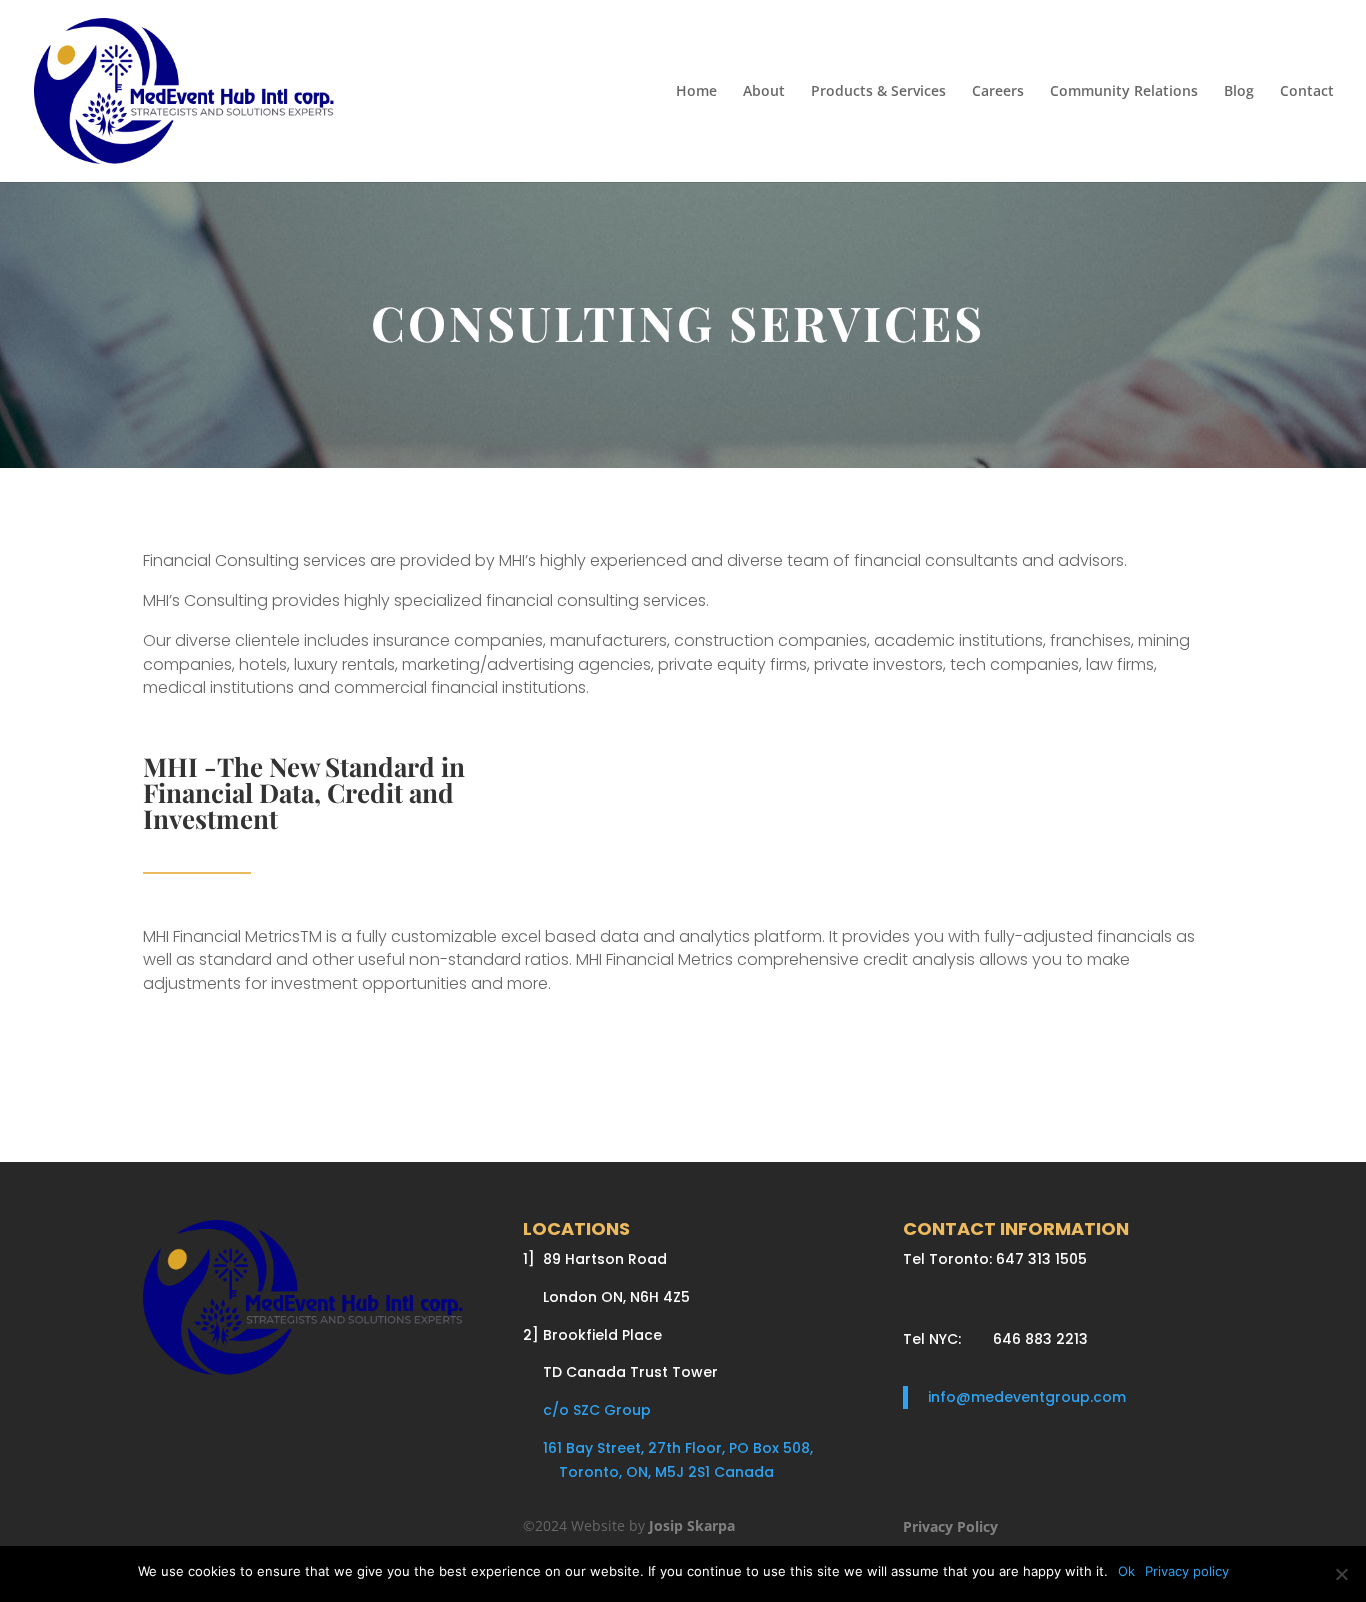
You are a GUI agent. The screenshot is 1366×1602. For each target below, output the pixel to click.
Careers (998, 92)
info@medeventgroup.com (1027, 1397)
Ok (1126, 1571)
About (764, 92)
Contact (1307, 92)
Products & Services (878, 92)
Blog (1239, 92)
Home (696, 92)
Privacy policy (1187, 1571)
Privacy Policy (950, 1526)
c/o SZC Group (587, 1410)
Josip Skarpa (692, 1525)
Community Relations (1124, 92)
